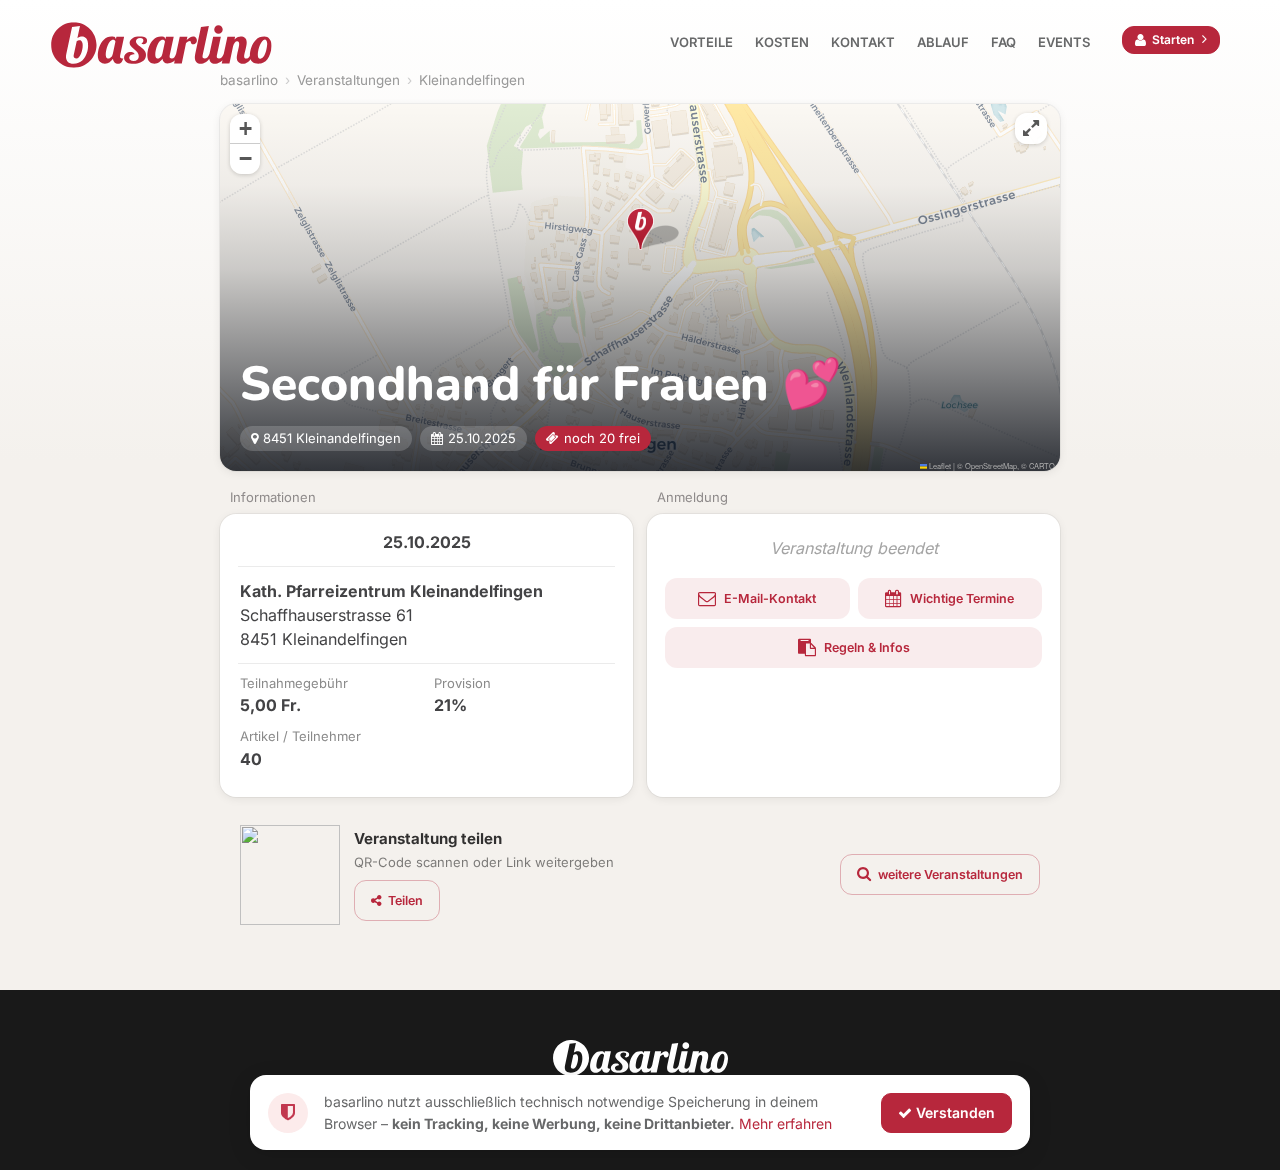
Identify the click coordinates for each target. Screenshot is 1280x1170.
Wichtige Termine (960, 598)
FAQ (1003, 42)
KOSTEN (782, 42)
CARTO (1042, 465)
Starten (1173, 39)
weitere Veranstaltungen (949, 874)
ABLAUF (943, 42)
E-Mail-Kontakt (768, 598)
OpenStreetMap (991, 465)
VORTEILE (701, 42)
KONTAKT (863, 42)
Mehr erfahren (785, 1122)
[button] (640, 229)
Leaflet (939, 465)
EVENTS (1064, 42)
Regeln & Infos (865, 647)
